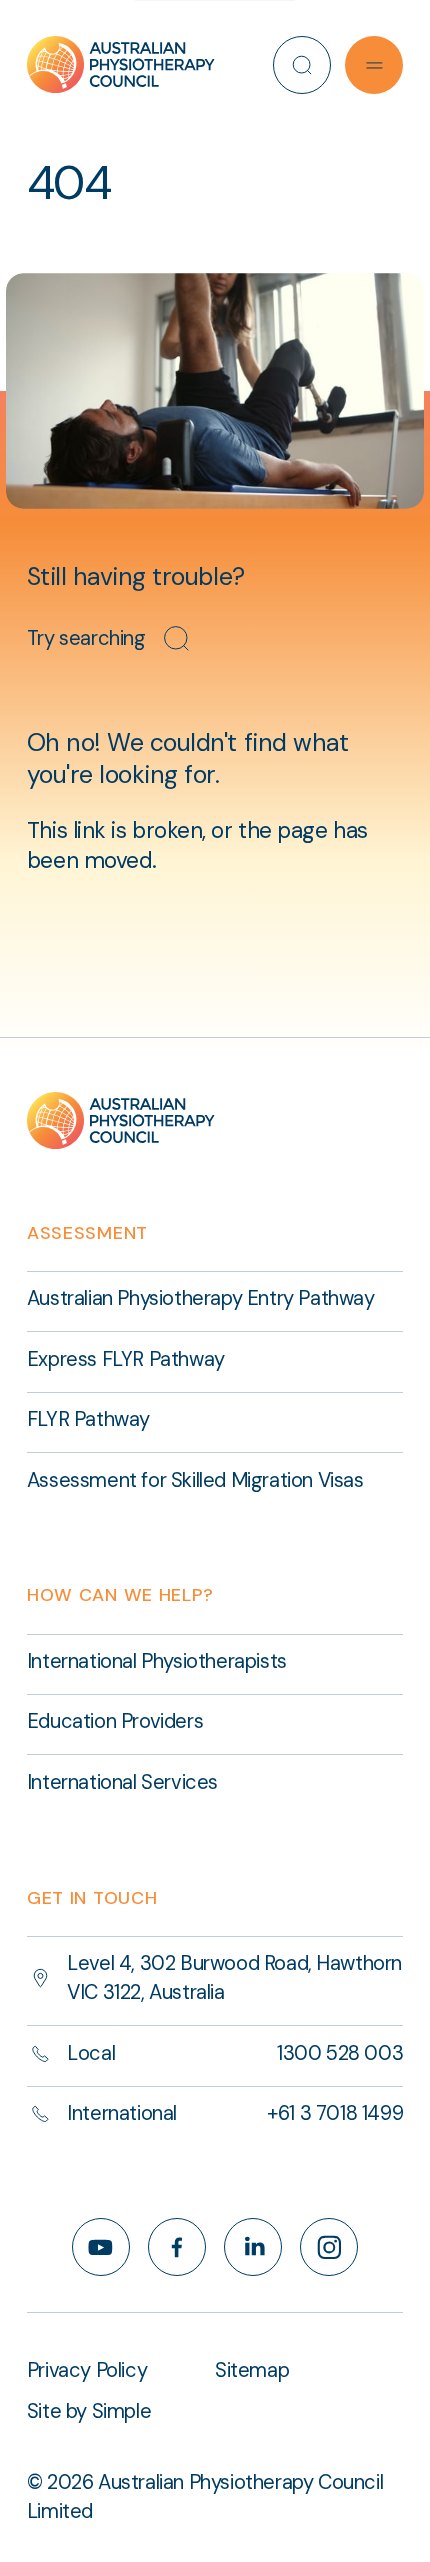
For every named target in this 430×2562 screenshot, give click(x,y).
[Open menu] (374, 65)
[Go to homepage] (121, 65)
